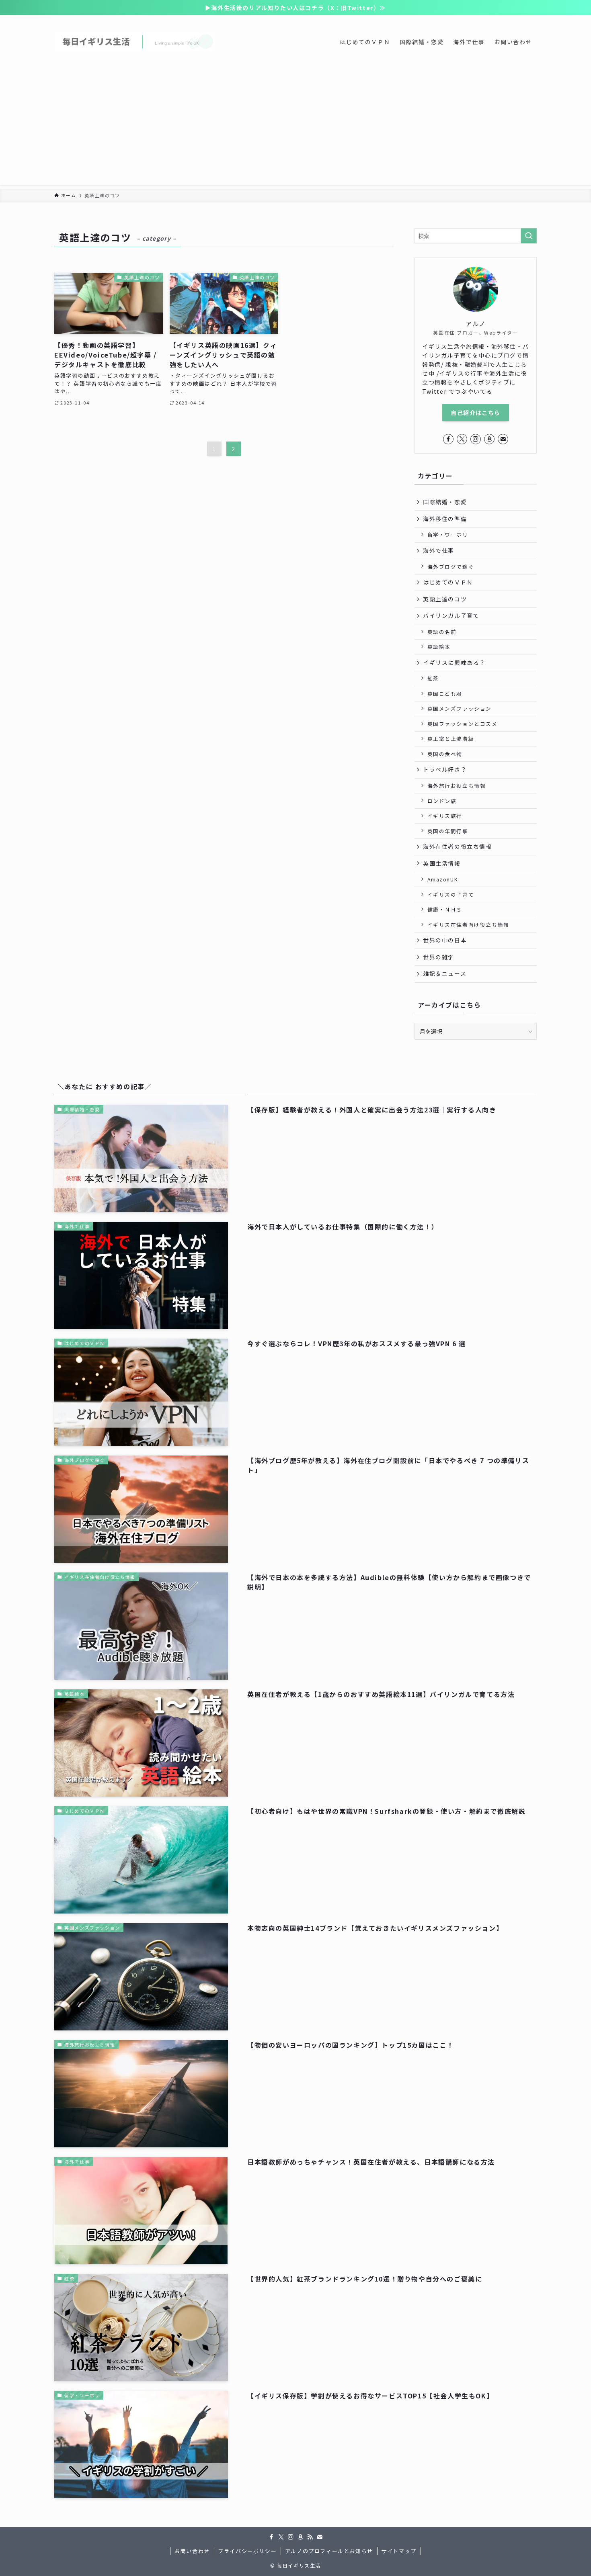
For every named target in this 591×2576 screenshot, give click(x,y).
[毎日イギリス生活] (135, 42)
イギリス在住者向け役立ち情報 (468, 925)
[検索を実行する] (529, 236)
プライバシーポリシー (247, 2551)
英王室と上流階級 (451, 739)
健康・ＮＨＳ (445, 909)
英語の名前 (442, 632)
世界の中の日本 (445, 940)
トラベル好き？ (445, 769)
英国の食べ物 (445, 754)
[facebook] (448, 439)
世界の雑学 (439, 957)
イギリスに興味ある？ (454, 662)
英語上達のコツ (445, 599)
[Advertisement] (295, 129)
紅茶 (433, 678)
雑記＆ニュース (445, 973)
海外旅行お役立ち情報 (457, 786)
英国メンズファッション (460, 708)
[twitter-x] (462, 439)
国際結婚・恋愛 (445, 502)
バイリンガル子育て (451, 615)
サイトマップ (399, 2551)
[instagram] (476, 439)
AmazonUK (443, 879)
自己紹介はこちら (475, 413)
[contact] (503, 439)
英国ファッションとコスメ (463, 724)
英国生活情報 (442, 863)
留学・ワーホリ (448, 535)
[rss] (310, 2537)
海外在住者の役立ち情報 (458, 846)
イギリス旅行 (445, 816)
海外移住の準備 (445, 519)
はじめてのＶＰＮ (448, 582)
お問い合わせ (192, 2551)
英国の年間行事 (448, 831)
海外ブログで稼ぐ (451, 567)
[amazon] (489, 439)
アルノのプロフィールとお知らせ (329, 2551)
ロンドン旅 (442, 801)
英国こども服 (445, 694)
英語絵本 (439, 647)
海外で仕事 (439, 550)
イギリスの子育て (451, 894)
